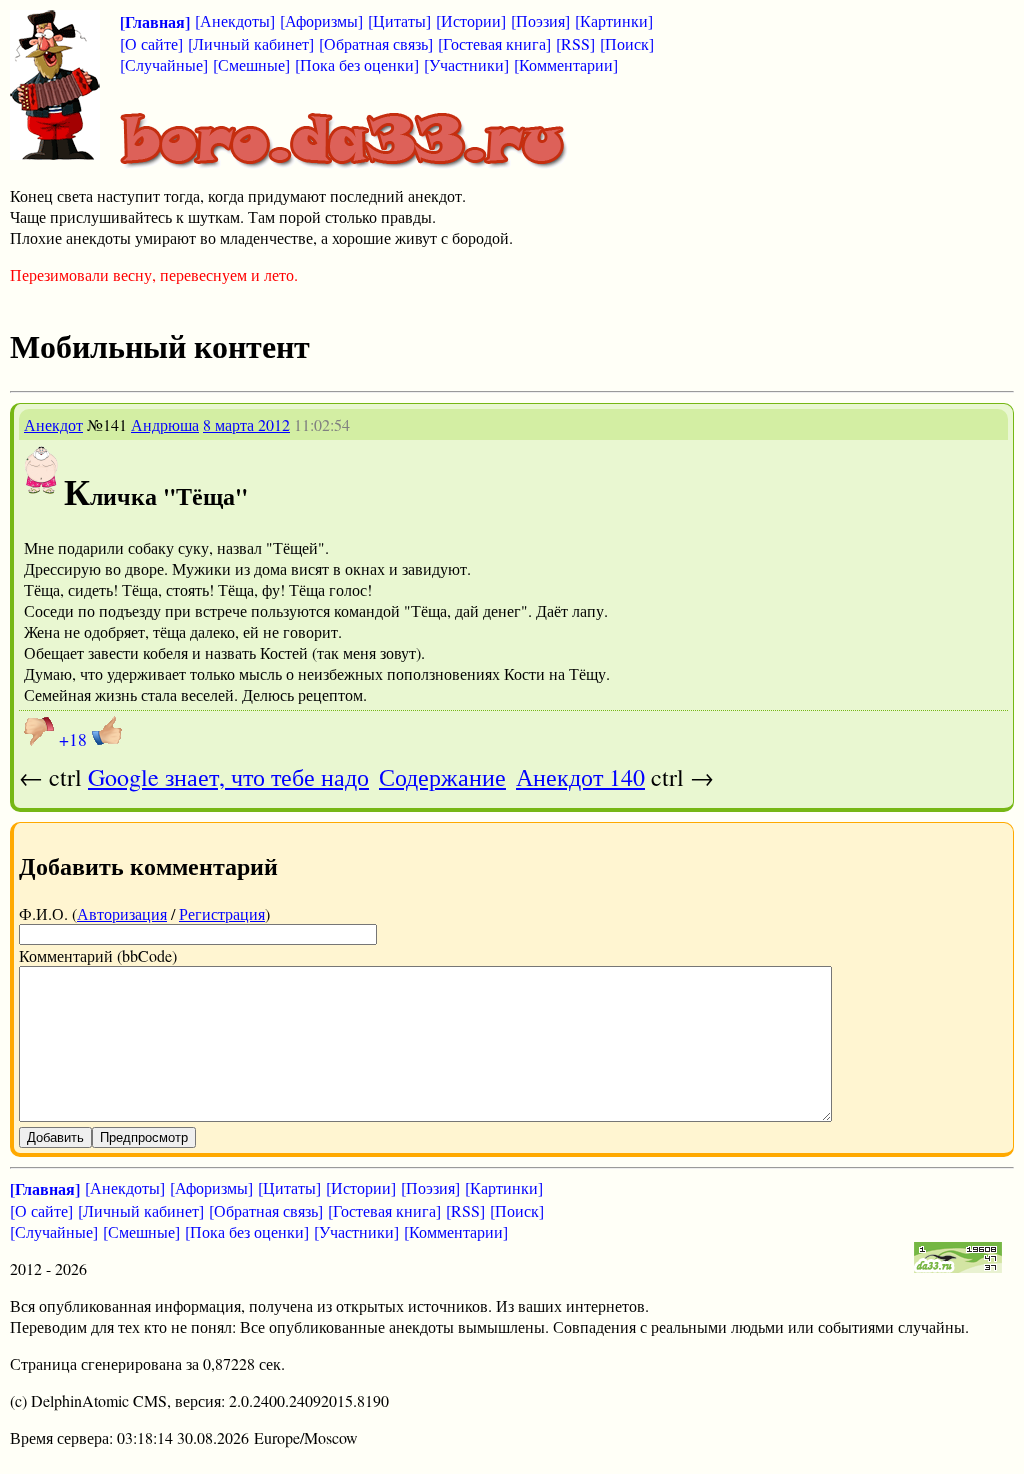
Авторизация (122, 913)
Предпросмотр (144, 1137)
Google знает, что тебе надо (228, 777)
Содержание (442, 777)
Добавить (55, 1137)
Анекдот (53, 424)
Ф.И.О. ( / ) (144, 913)
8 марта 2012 (246, 424)
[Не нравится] (39, 731)
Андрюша (165, 424)
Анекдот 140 (580, 777)
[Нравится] (107, 731)
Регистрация (222, 913)
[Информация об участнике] (41, 488)
